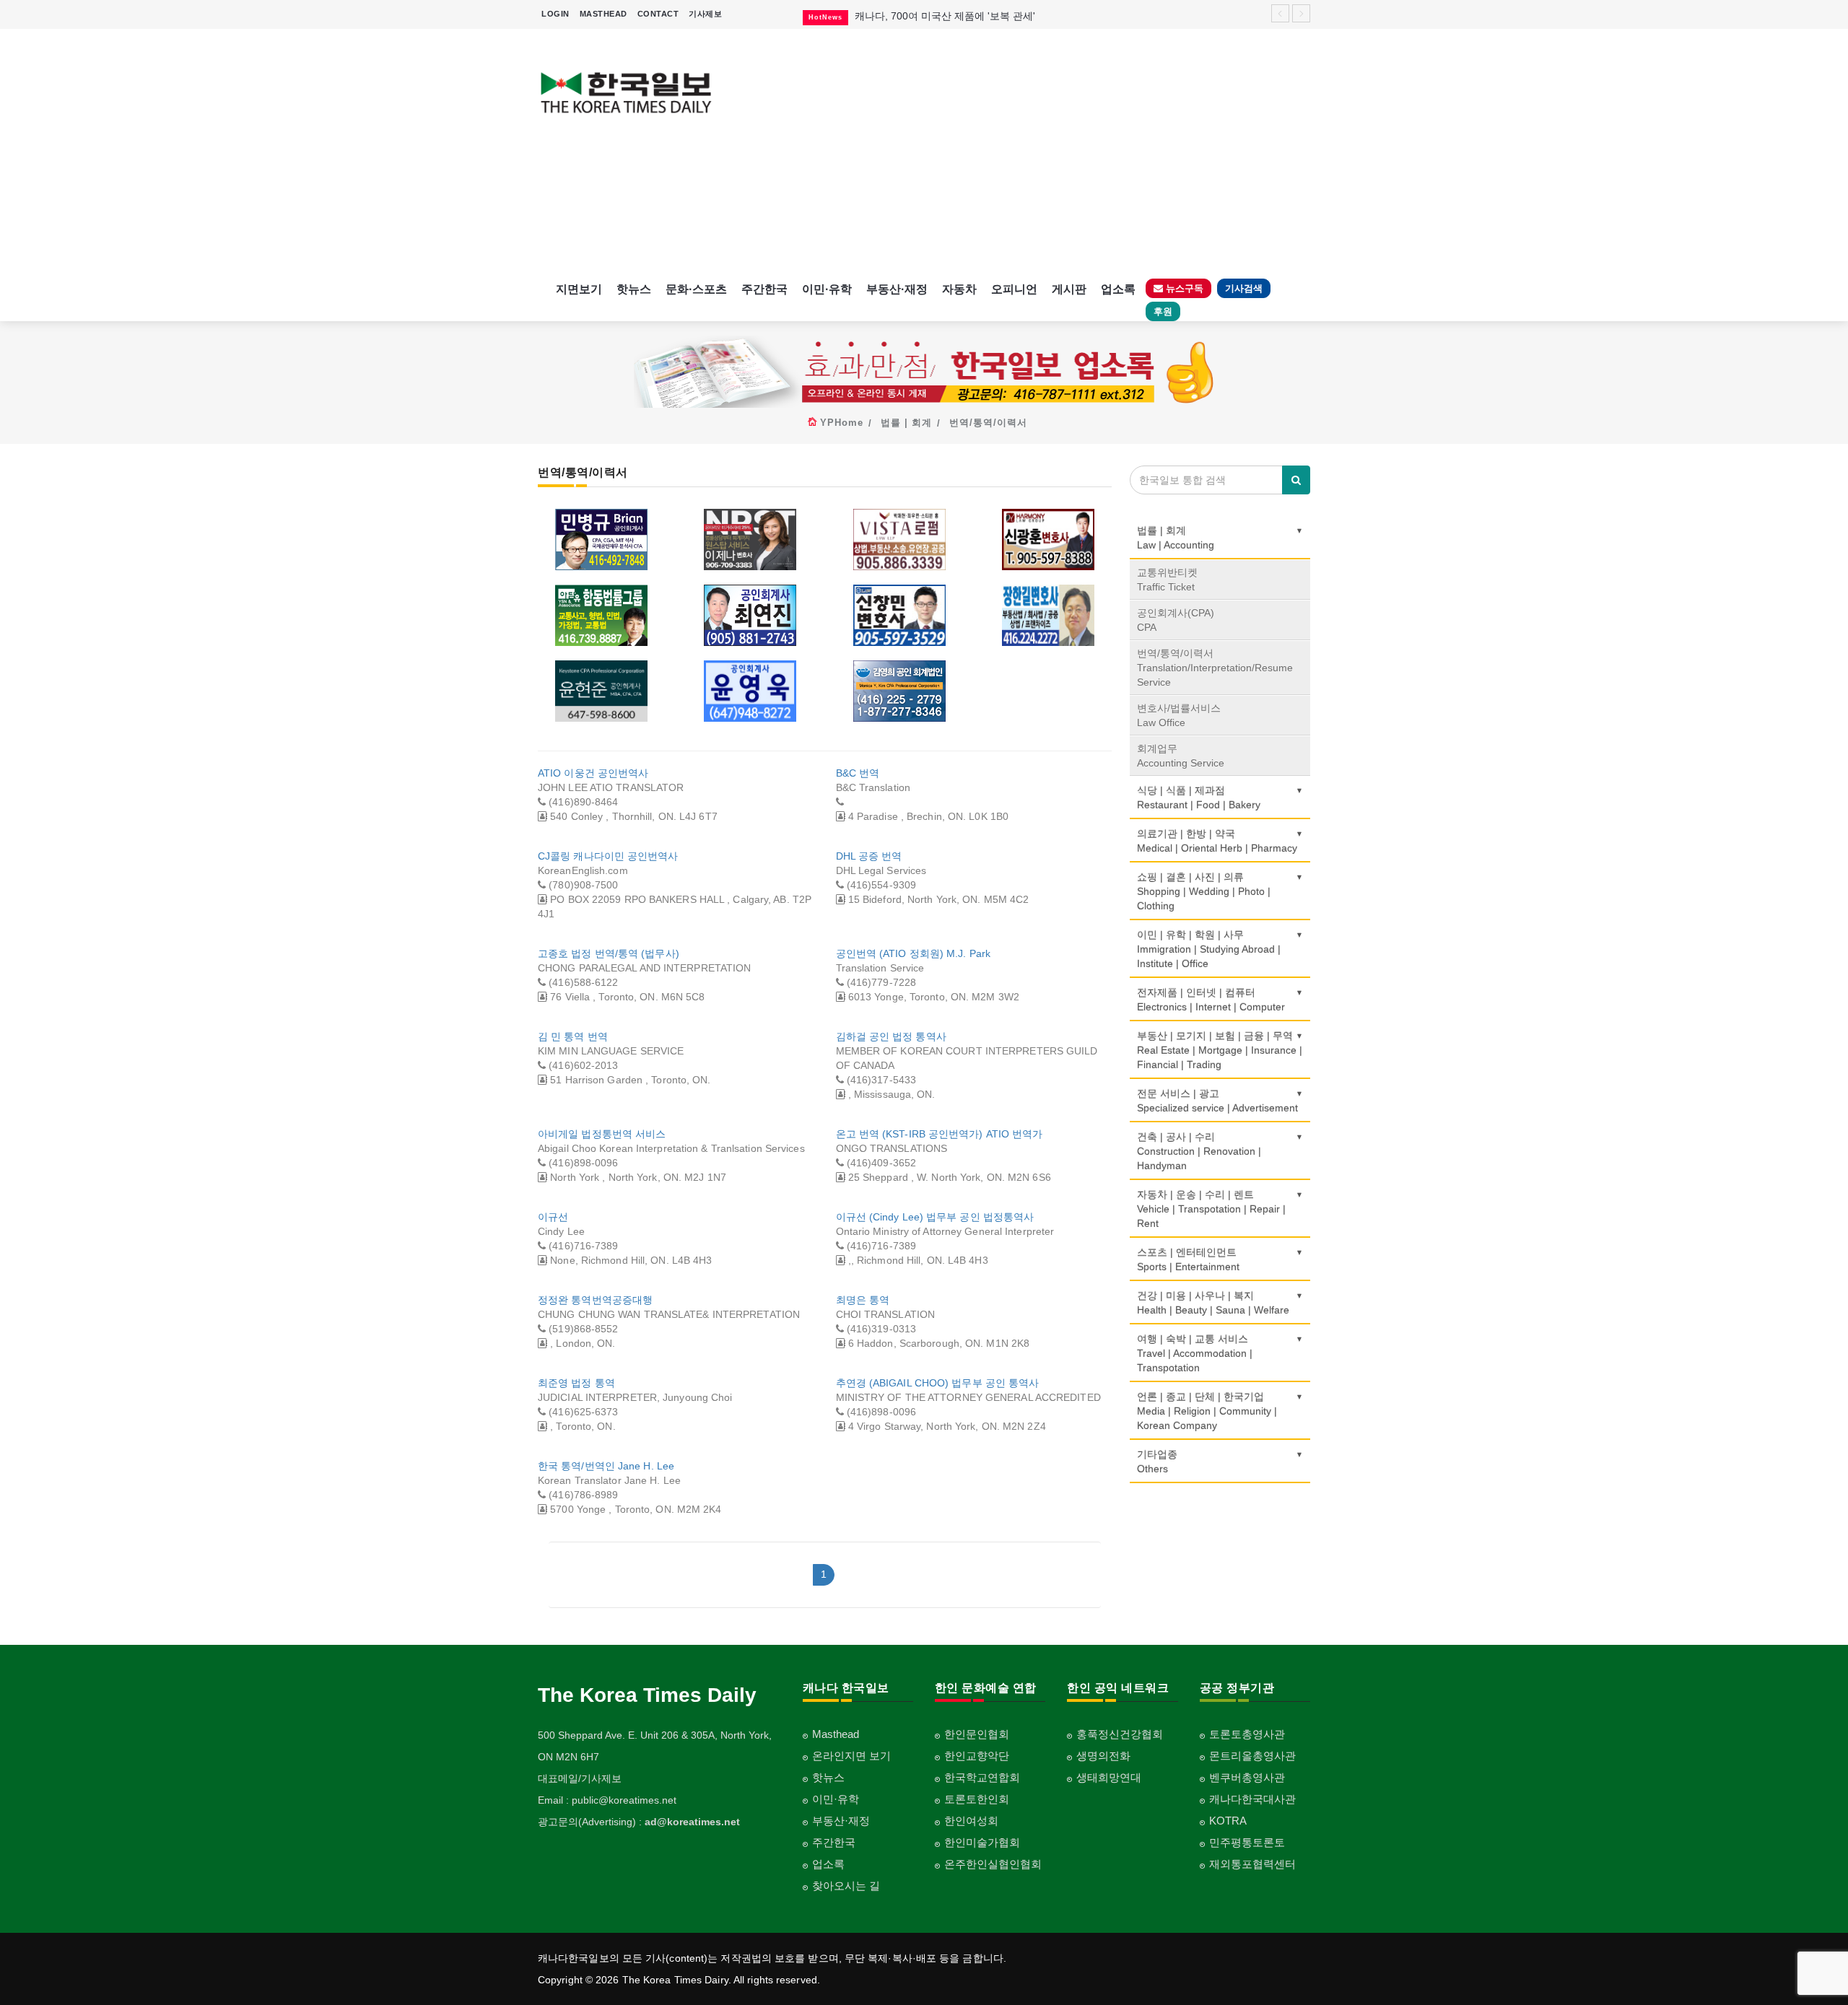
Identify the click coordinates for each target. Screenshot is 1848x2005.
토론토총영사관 (1247, 1734)
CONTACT (658, 14)
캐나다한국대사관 (1252, 1799)
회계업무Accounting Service (1181, 756)
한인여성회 (971, 1821)
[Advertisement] (1023, 152)
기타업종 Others (1157, 1462)
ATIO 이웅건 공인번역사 (593, 773)
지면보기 (579, 289)
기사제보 (705, 14)
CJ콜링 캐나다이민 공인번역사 (608, 856)
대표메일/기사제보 (580, 1778)
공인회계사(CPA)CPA (1176, 620)
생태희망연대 (1109, 1777)
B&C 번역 (858, 773)
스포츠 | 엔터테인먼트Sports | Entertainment (1188, 1259)
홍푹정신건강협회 (1120, 1734)
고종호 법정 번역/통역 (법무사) (609, 953)
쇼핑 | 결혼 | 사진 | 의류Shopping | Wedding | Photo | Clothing (1204, 891)
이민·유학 (827, 289)
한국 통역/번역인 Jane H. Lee (606, 1466)
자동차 (959, 289)
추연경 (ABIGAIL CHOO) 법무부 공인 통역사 (938, 1383)
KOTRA (1228, 1821)
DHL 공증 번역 (869, 856)
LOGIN (555, 14)
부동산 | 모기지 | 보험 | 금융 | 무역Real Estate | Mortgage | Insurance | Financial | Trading (1220, 1050)
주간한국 (764, 289)
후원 (1163, 311)
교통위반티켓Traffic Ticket (1167, 580)
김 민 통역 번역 (573, 1036)
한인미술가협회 (982, 1842)
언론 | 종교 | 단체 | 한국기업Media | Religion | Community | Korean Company (1207, 1411)
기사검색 (1244, 288)
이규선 (553, 1217)
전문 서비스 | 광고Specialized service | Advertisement (1217, 1101)
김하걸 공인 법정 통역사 (891, 1036)
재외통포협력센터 (1252, 1864)
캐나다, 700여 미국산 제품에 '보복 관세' (945, 16)
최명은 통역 (863, 1300)
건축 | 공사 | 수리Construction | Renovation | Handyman (1199, 1151)
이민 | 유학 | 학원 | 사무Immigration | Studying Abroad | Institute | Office (1209, 949)
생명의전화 (1103, 1756)
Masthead (836, 1734)
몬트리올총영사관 (1252, 1756)
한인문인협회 (977, 1734)
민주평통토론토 (1247, 1842)
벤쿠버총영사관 (1247, 1777)
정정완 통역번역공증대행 (595, 1300)
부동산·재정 (897, 289)
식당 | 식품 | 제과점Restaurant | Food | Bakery (1199, 798)
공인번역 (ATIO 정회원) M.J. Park (914, 953)
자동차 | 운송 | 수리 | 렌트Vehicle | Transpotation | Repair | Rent (1211, 1209)
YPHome (842, 423)
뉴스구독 (1183, 288)
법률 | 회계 (906, 423)
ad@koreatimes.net (692, 1822)
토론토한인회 (977, 1799)
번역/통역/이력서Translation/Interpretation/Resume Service (1215, 668)
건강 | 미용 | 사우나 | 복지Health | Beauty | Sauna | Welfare (1213, 1303)
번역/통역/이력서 (988, 423)
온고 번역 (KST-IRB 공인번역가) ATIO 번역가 (940, 1134)
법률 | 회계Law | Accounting (1176, 538)
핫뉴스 (634, 289)
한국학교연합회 (982, 1777)
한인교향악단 (977, 1756)
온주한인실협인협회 (993, 1864)
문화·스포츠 (696, 289)
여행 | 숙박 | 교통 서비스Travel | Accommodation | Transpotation (1195, 1353)
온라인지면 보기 (851, 1756)
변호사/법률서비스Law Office (1179, 715)
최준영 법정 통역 (576, 1383)
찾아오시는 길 (846, 1886)
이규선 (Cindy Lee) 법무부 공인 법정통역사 (935, 1217)
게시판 (1069, 289)
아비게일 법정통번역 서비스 (602, 1134)
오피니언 (1014, 289)
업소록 (1118, 289)
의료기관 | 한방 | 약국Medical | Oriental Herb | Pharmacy (1217, 841)
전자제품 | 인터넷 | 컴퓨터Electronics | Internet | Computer (1211, 1000)
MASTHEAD (603, 14)
